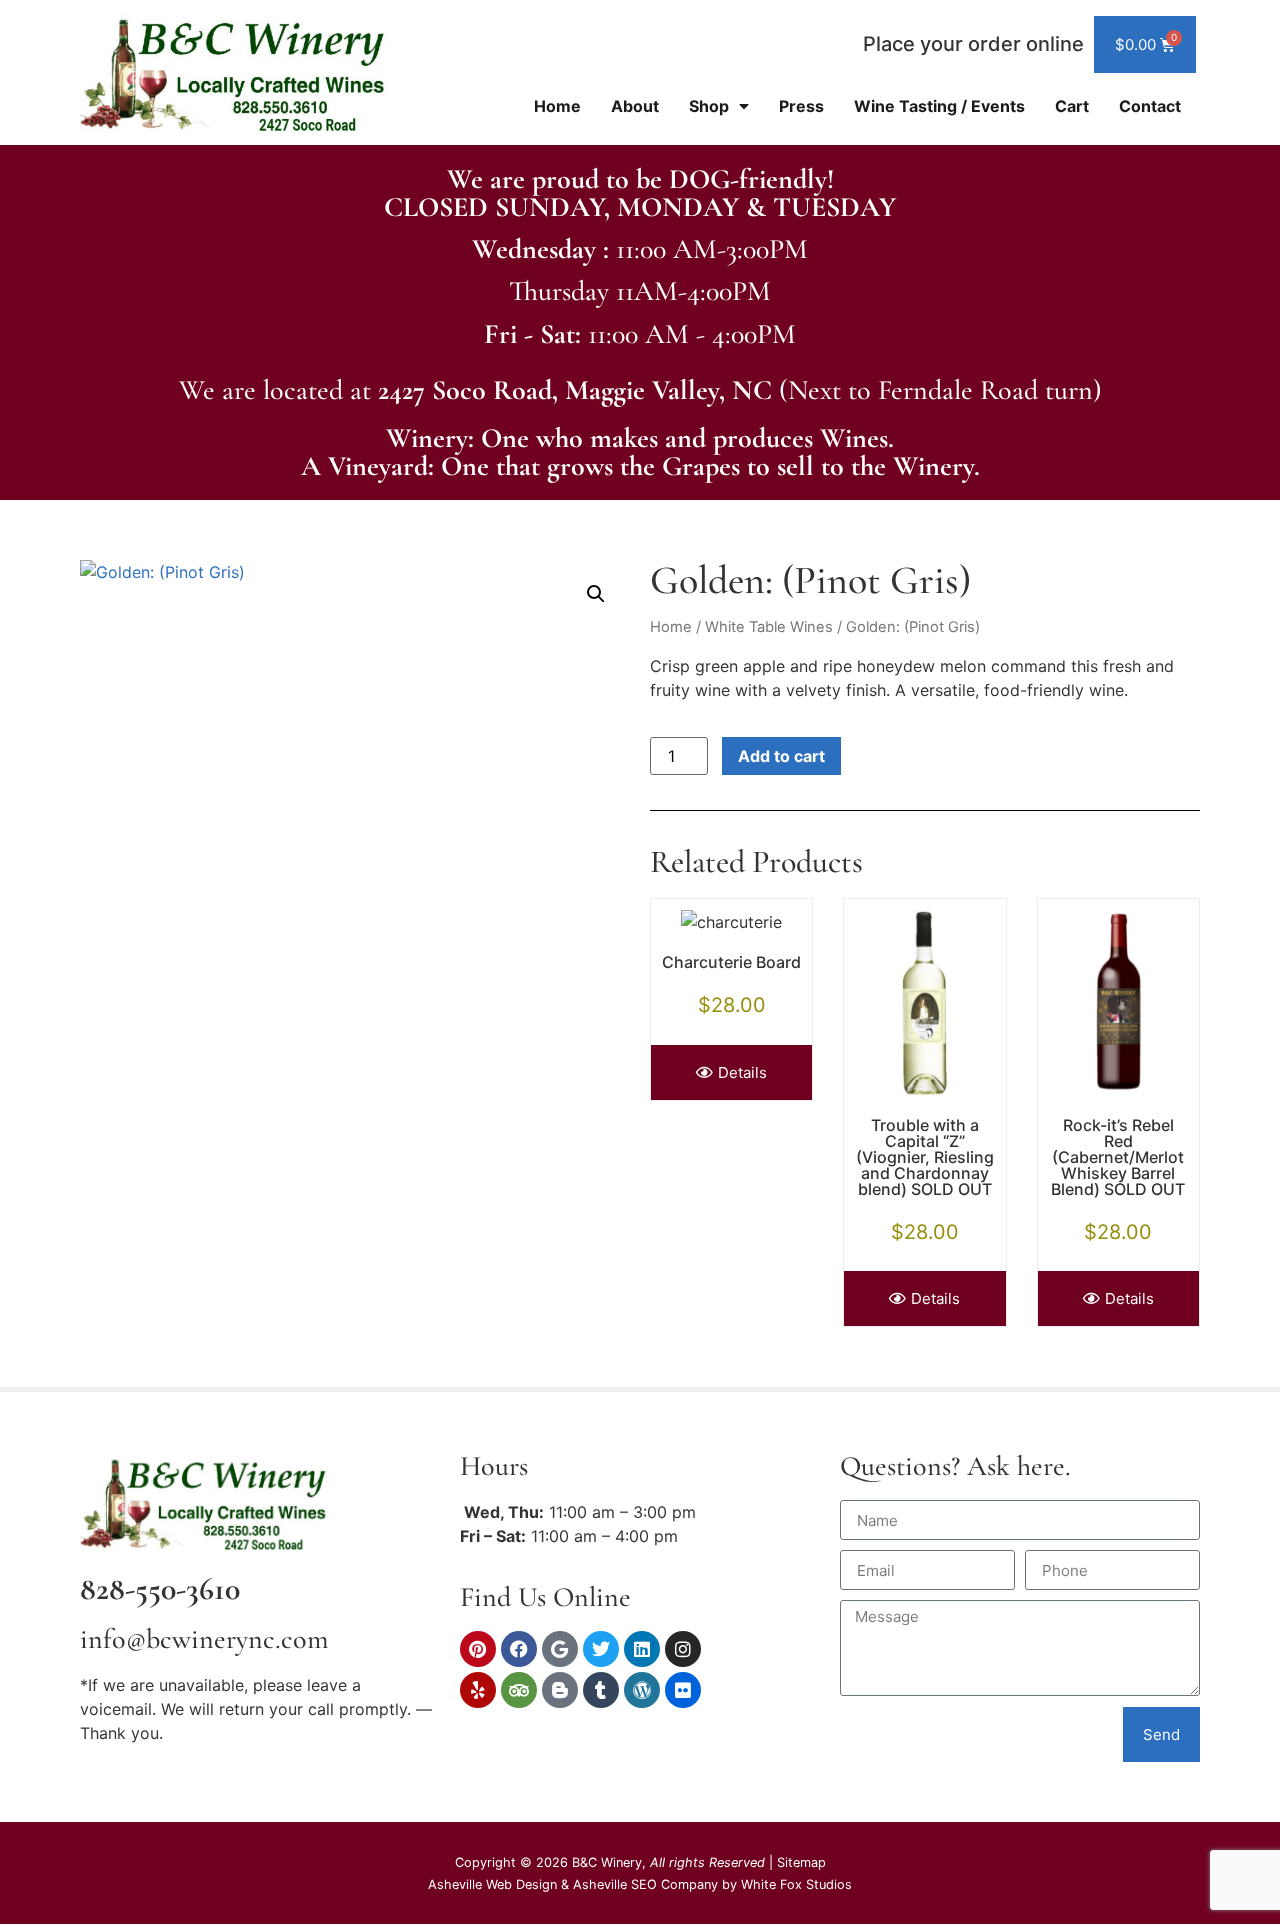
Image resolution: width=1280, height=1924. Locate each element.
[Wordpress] (642, 1690)
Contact (1150, 106)
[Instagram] (683, 1649)
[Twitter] (601, 1649)
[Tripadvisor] (519, 1690)
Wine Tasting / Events (939, 106)
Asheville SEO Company (645, 1884)
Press (801, 106)
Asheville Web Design (494, 1884)
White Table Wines (769, 627)
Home (557, 106)
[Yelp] (478, 1690)
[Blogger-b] (560, 1690)
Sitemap (801, 1862)
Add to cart (781, 756)
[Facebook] (519, 1649)
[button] (596, 594)
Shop (709, 106)
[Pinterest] (478, 1649)
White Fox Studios (796, 1884)
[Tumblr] (601, 1690)
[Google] (560, 1649)
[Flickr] (683, 1690)
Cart (1072, 106)
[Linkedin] (642, 1649)
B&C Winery (607, 1862)
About (635, 106)
